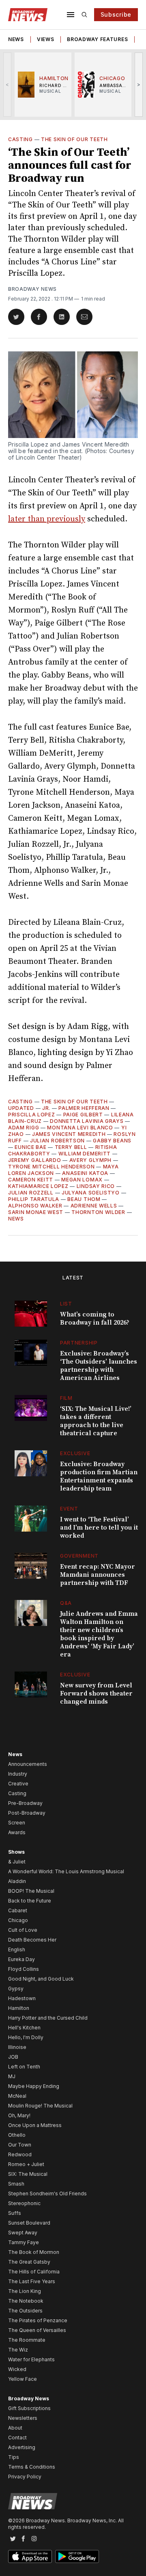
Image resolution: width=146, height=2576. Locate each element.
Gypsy (16, 1989)
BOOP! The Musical (31, 1891)
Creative (18, 1784)
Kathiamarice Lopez (38, 1186)
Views (46, 39)
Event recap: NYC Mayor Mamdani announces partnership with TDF (98, 1575)
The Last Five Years (32, 2281)
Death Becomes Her (32, 1940)
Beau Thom (84, 1199)
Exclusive (75, 1453)
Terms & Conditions (32, 2467)
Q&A (66, 1603)
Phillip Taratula (34, 1199)
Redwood (20, 2154)
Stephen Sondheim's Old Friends (47, 2194)
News (16, 39)
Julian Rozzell (31, 1193)
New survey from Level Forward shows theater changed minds (96, 1693)
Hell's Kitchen (24, 2028)
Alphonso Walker (35, 1206)
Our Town (20, 2145)
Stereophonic (24, 2203)
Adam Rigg (24, 1128)
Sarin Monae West (36, 1212)
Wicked (17, 2369)
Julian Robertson (57, 1141)
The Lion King (25, 2291)
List (66, 1304)
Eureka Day (21, 1959)
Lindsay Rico (96, 1186)
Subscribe (116, 14)
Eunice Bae (30, 1147)
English (17, 1949)
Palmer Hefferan (84, 1108)
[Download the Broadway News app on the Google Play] (77, 2556)
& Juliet (17, 1862)
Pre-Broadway (25, 1803)
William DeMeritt (85, 1154)
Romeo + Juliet (26, 2164)
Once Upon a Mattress (35, 2125)
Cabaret (18, 1910)
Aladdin (17, 1881)
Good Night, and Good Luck (41, 1979)
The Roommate (27, 2340)
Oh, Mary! (19, 2115)
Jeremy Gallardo (35, 1160)
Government (79, 1556)
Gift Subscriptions (29, 2408)
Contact (17, 2438)
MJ (12, 2076)
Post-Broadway (27, 1813)
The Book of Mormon (34, 2252)
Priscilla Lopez (32, 1115)
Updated (21, 1108)
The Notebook (26, 2301)
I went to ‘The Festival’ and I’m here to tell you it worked (99, 1528)
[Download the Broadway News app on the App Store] (30, 2556)
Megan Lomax (82, 1180)
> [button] (139, 84)
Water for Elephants (31, 2359)
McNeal (17, 2096)
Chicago (18, 1920)
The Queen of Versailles (37, 2330)
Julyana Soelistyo (91, 1193)
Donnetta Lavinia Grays (87, 1121)
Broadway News (32, 289)
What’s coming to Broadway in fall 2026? (95, 1319)
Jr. (46, 1108)
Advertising (22, 2447)
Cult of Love (23, 1930)
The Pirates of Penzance (38, 2320)
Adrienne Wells (94, 1206)
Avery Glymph (90, 1160)
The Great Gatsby (29, 2262)
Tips (14, 2457)
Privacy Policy (25, 2477)
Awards (17, 1832)
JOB (13, 2057)
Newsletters (23, 2418)
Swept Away (23, 2233)
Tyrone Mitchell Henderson (52, 1167)
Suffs (15, 2213)
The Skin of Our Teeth (74, 139)
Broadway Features (97, 39)
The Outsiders (25, 2311)
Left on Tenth (24, 2067)
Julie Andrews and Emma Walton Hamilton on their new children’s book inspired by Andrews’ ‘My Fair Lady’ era (99, 1634)
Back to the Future (30, 1901)
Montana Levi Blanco (80, 1128)
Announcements (28, 1764)
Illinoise (17, 2047)
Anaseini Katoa (85, 1173)
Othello (17, 2135)
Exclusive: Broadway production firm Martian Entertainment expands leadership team (99, 1476)
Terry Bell (71, 1147)
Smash (16, 2184)
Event (69, 1509)
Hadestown (22, 1998)
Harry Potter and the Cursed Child (48, 2018)
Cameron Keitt (31, 1180)
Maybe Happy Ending (34, 2086)
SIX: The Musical (28, 2174)
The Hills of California (34, 2272)
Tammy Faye (24, 2242)
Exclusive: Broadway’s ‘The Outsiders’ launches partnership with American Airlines (99, 1366)
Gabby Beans (112, 1141)
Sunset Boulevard (29, 2223)
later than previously (47, 519)
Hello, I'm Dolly (26, 2037)
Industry (18, 1774)
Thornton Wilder (98, 1212)
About (15, 2428)
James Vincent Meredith (69, 1134)
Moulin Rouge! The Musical (40, 2106)
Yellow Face (23, 2379)
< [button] (8, 84)
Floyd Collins (24, 1969)
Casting (20, 139)
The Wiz (18, 2350)
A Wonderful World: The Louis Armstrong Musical (66, 1871)
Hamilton (19, 2008)
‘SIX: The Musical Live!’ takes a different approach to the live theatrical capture (96, 1421)
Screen (17, 1823)
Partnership (79, 1343)
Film (66, 1398)
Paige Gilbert (83, 1115)
